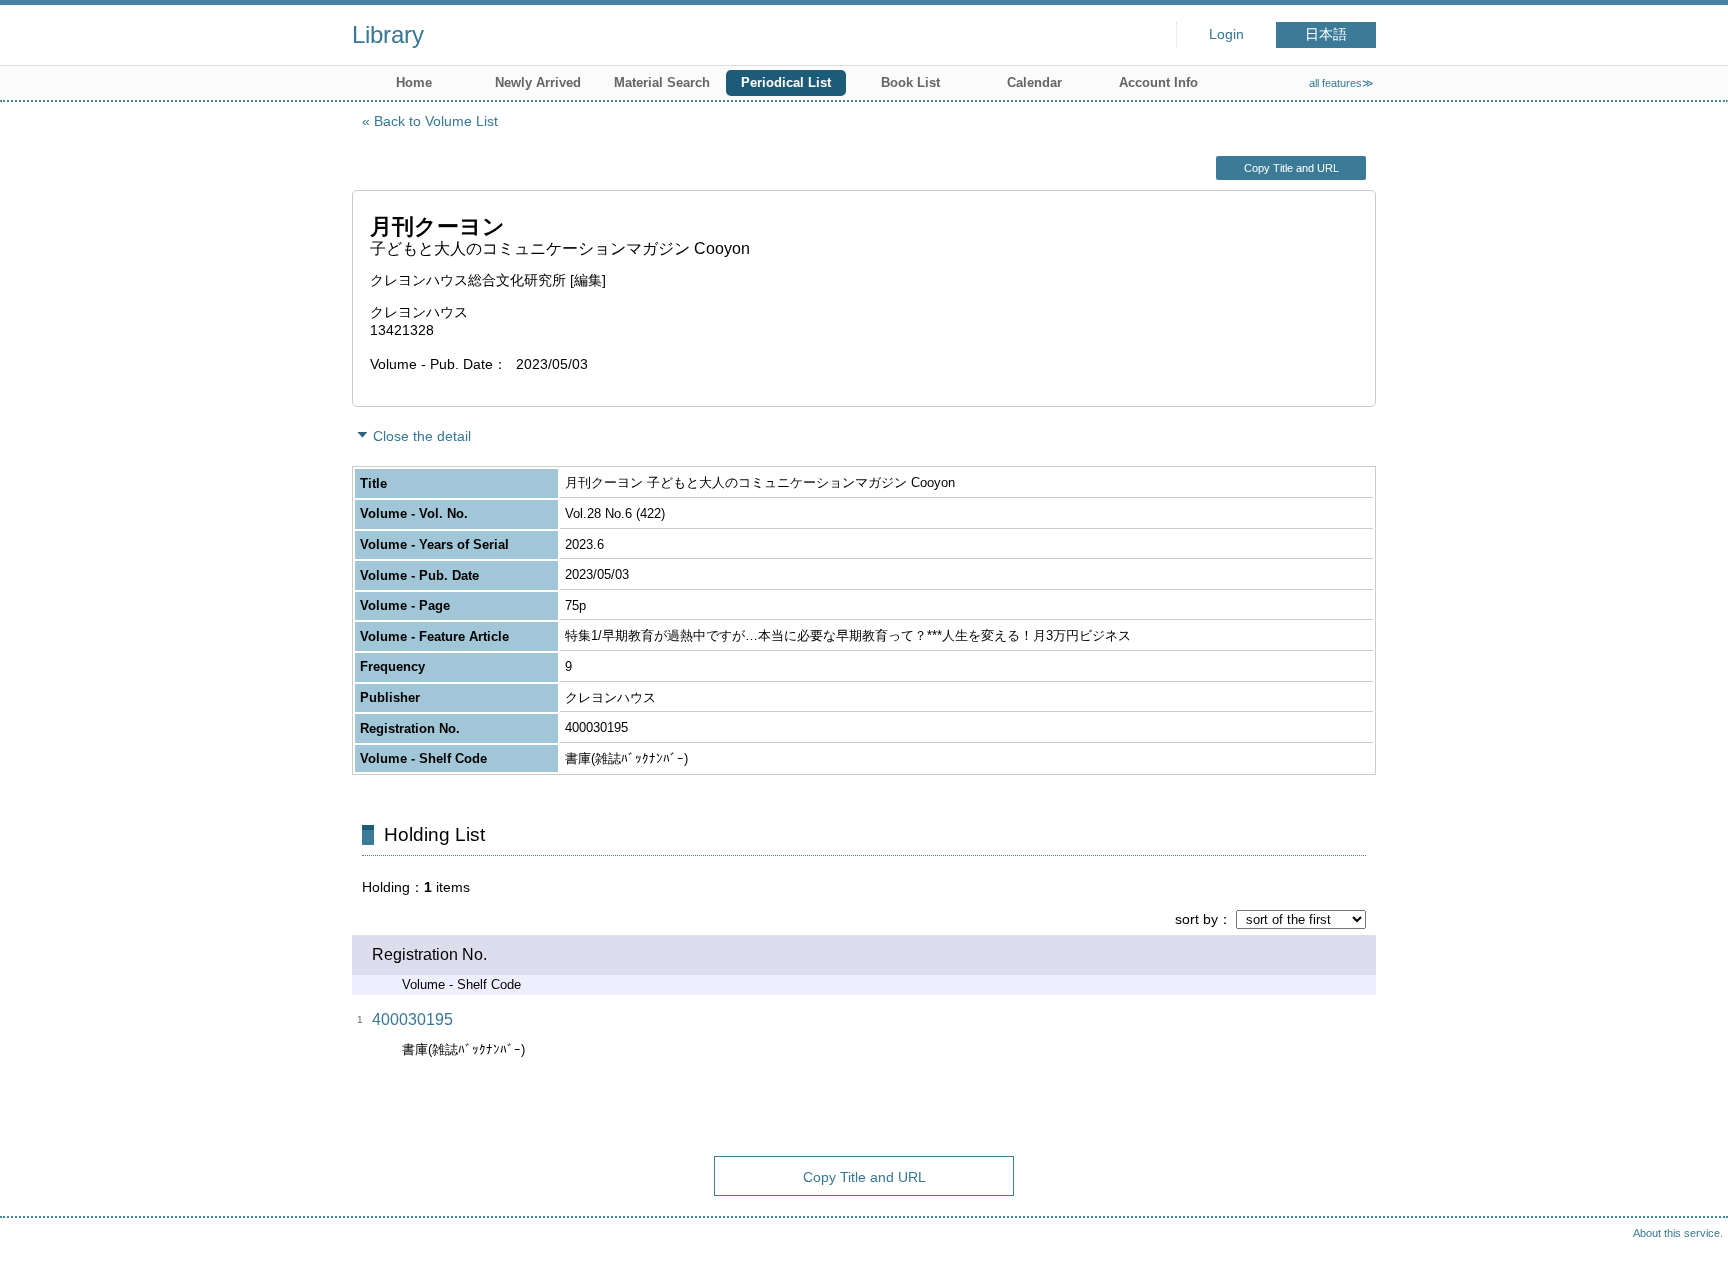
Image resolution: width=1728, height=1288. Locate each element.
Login (1226, 34)
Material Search (662, 82)
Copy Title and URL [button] (1291, 168)
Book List (910, 82)
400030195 (412, 1019)
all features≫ (1341, 83)
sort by (1196, 919)
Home (414, 82)
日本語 (1326, 34)
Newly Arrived (538, 82)
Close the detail (422, 436)
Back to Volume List (436, 121)
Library (388, 34)
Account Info (1158, 82)
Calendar (1034, 82)
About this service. (1678, 1233)
